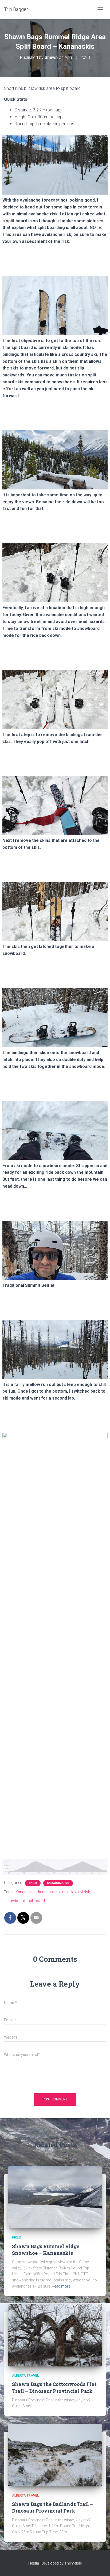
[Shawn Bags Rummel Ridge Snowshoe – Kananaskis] (55, 2197)
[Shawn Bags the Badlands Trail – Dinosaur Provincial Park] (55, 2455)
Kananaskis (25, 1892)
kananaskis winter (53, 1892)
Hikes (16, 2237)
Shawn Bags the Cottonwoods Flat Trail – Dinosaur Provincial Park (54, 2387)
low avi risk (81, 1892)
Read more (61, 2286)
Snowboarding (58, 1883)
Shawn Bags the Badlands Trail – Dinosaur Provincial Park (53, 2507)
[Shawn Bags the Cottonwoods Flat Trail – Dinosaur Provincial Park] (55, 2335)
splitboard (36, 1901)
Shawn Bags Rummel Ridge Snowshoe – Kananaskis (46, 2250)
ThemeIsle (73, 2563)
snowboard (15, 1901)
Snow (33, 1883)
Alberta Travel (25, 2376)
